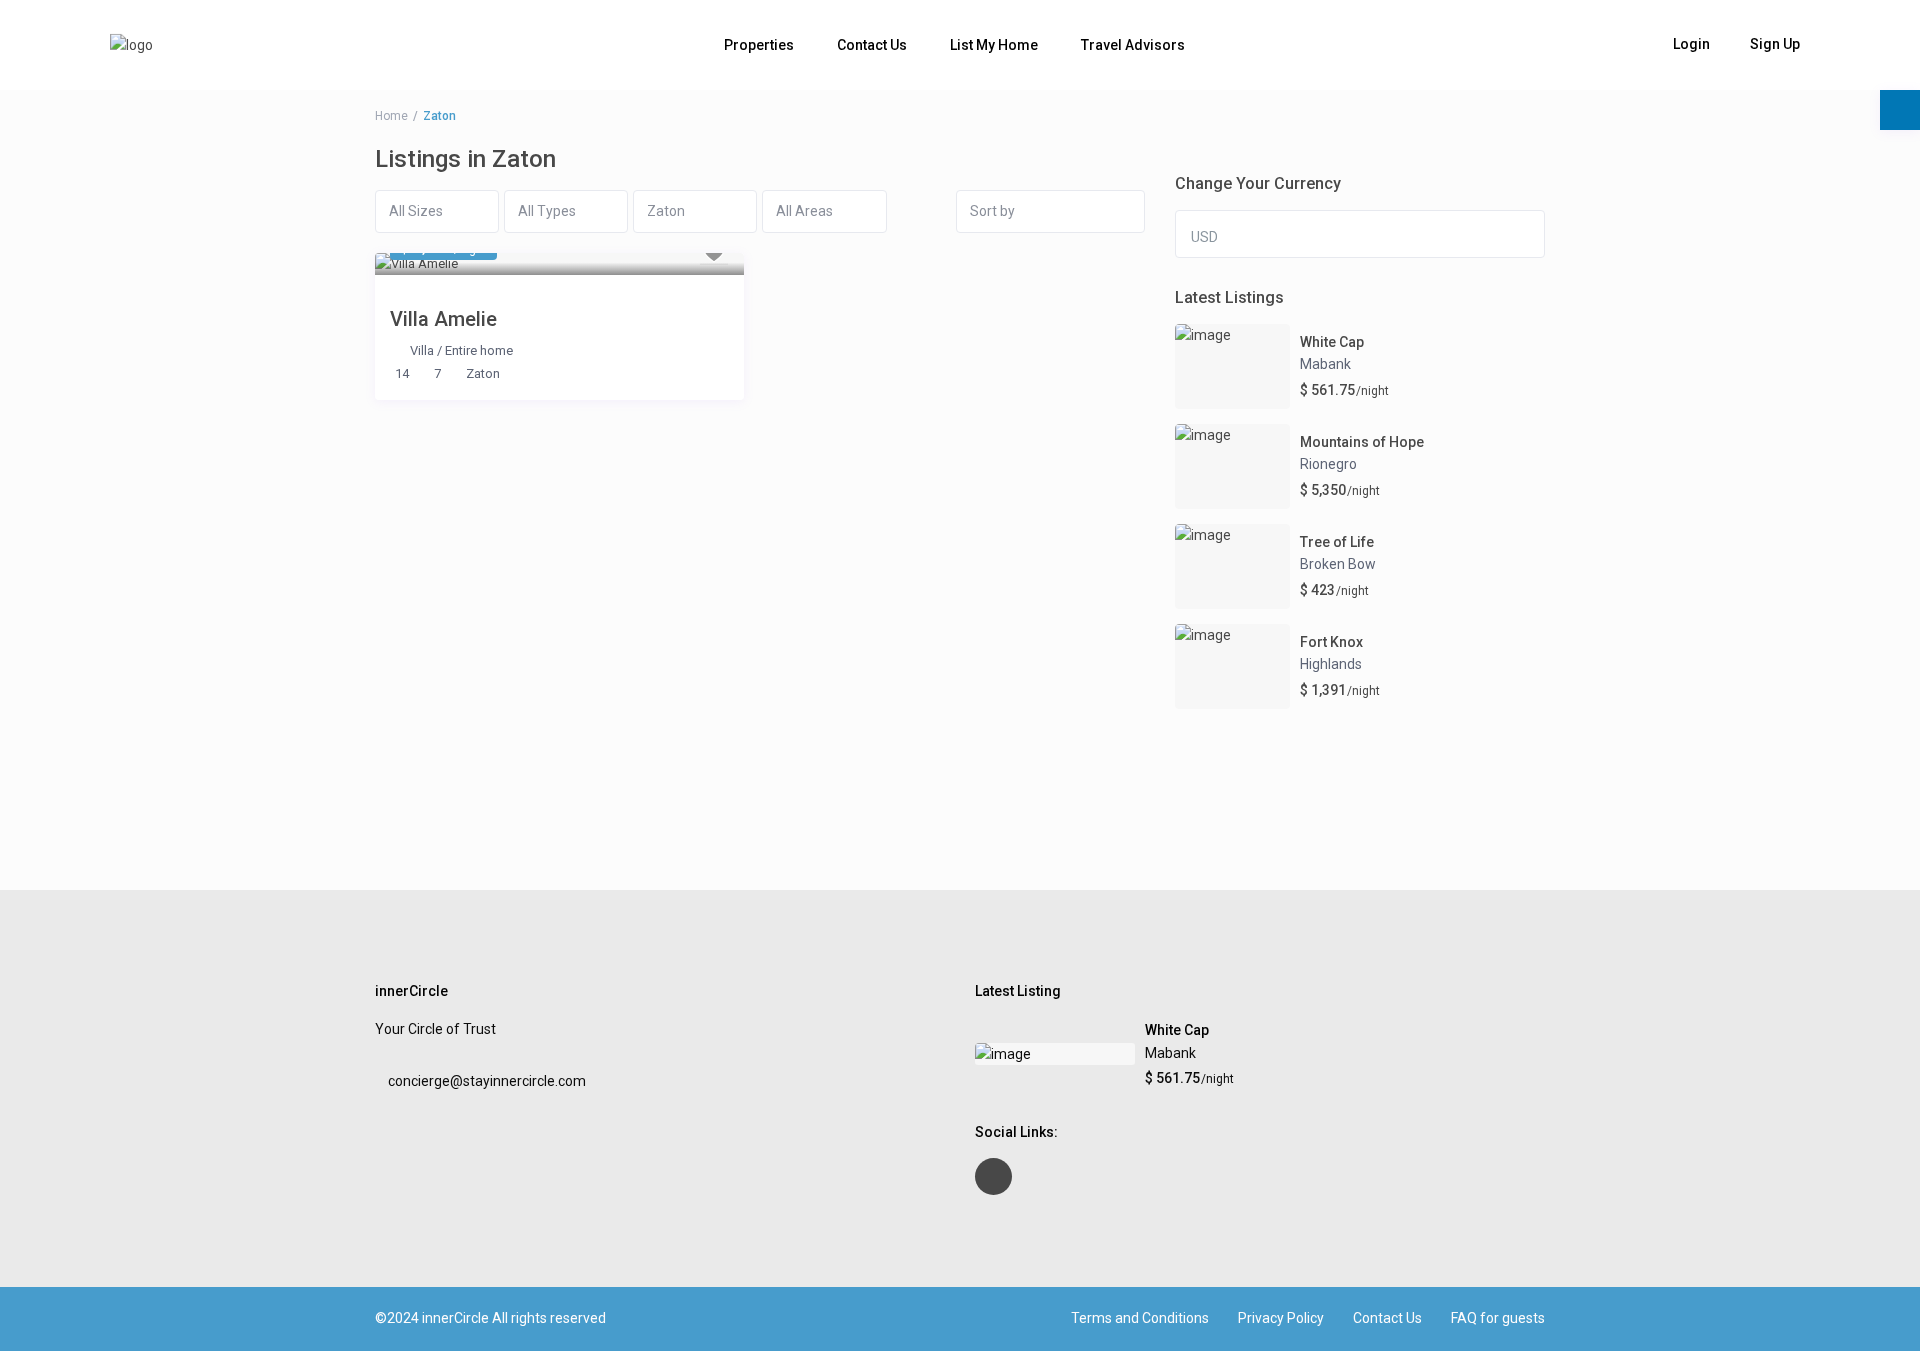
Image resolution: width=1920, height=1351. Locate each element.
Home (391, 116)
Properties (759, 45)
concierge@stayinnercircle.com (487, 1081)
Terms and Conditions (1140, 1318)
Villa (422, 350)
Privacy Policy (1281, 1318)
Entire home (479, 350)
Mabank (1325, 364)
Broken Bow (1338, 564)
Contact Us (872, 45)
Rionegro (1328, 464)
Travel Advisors (1133, 45)
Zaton (483, 373)
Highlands (1331, 664)
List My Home (994, 45)
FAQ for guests (1498, 1318)
